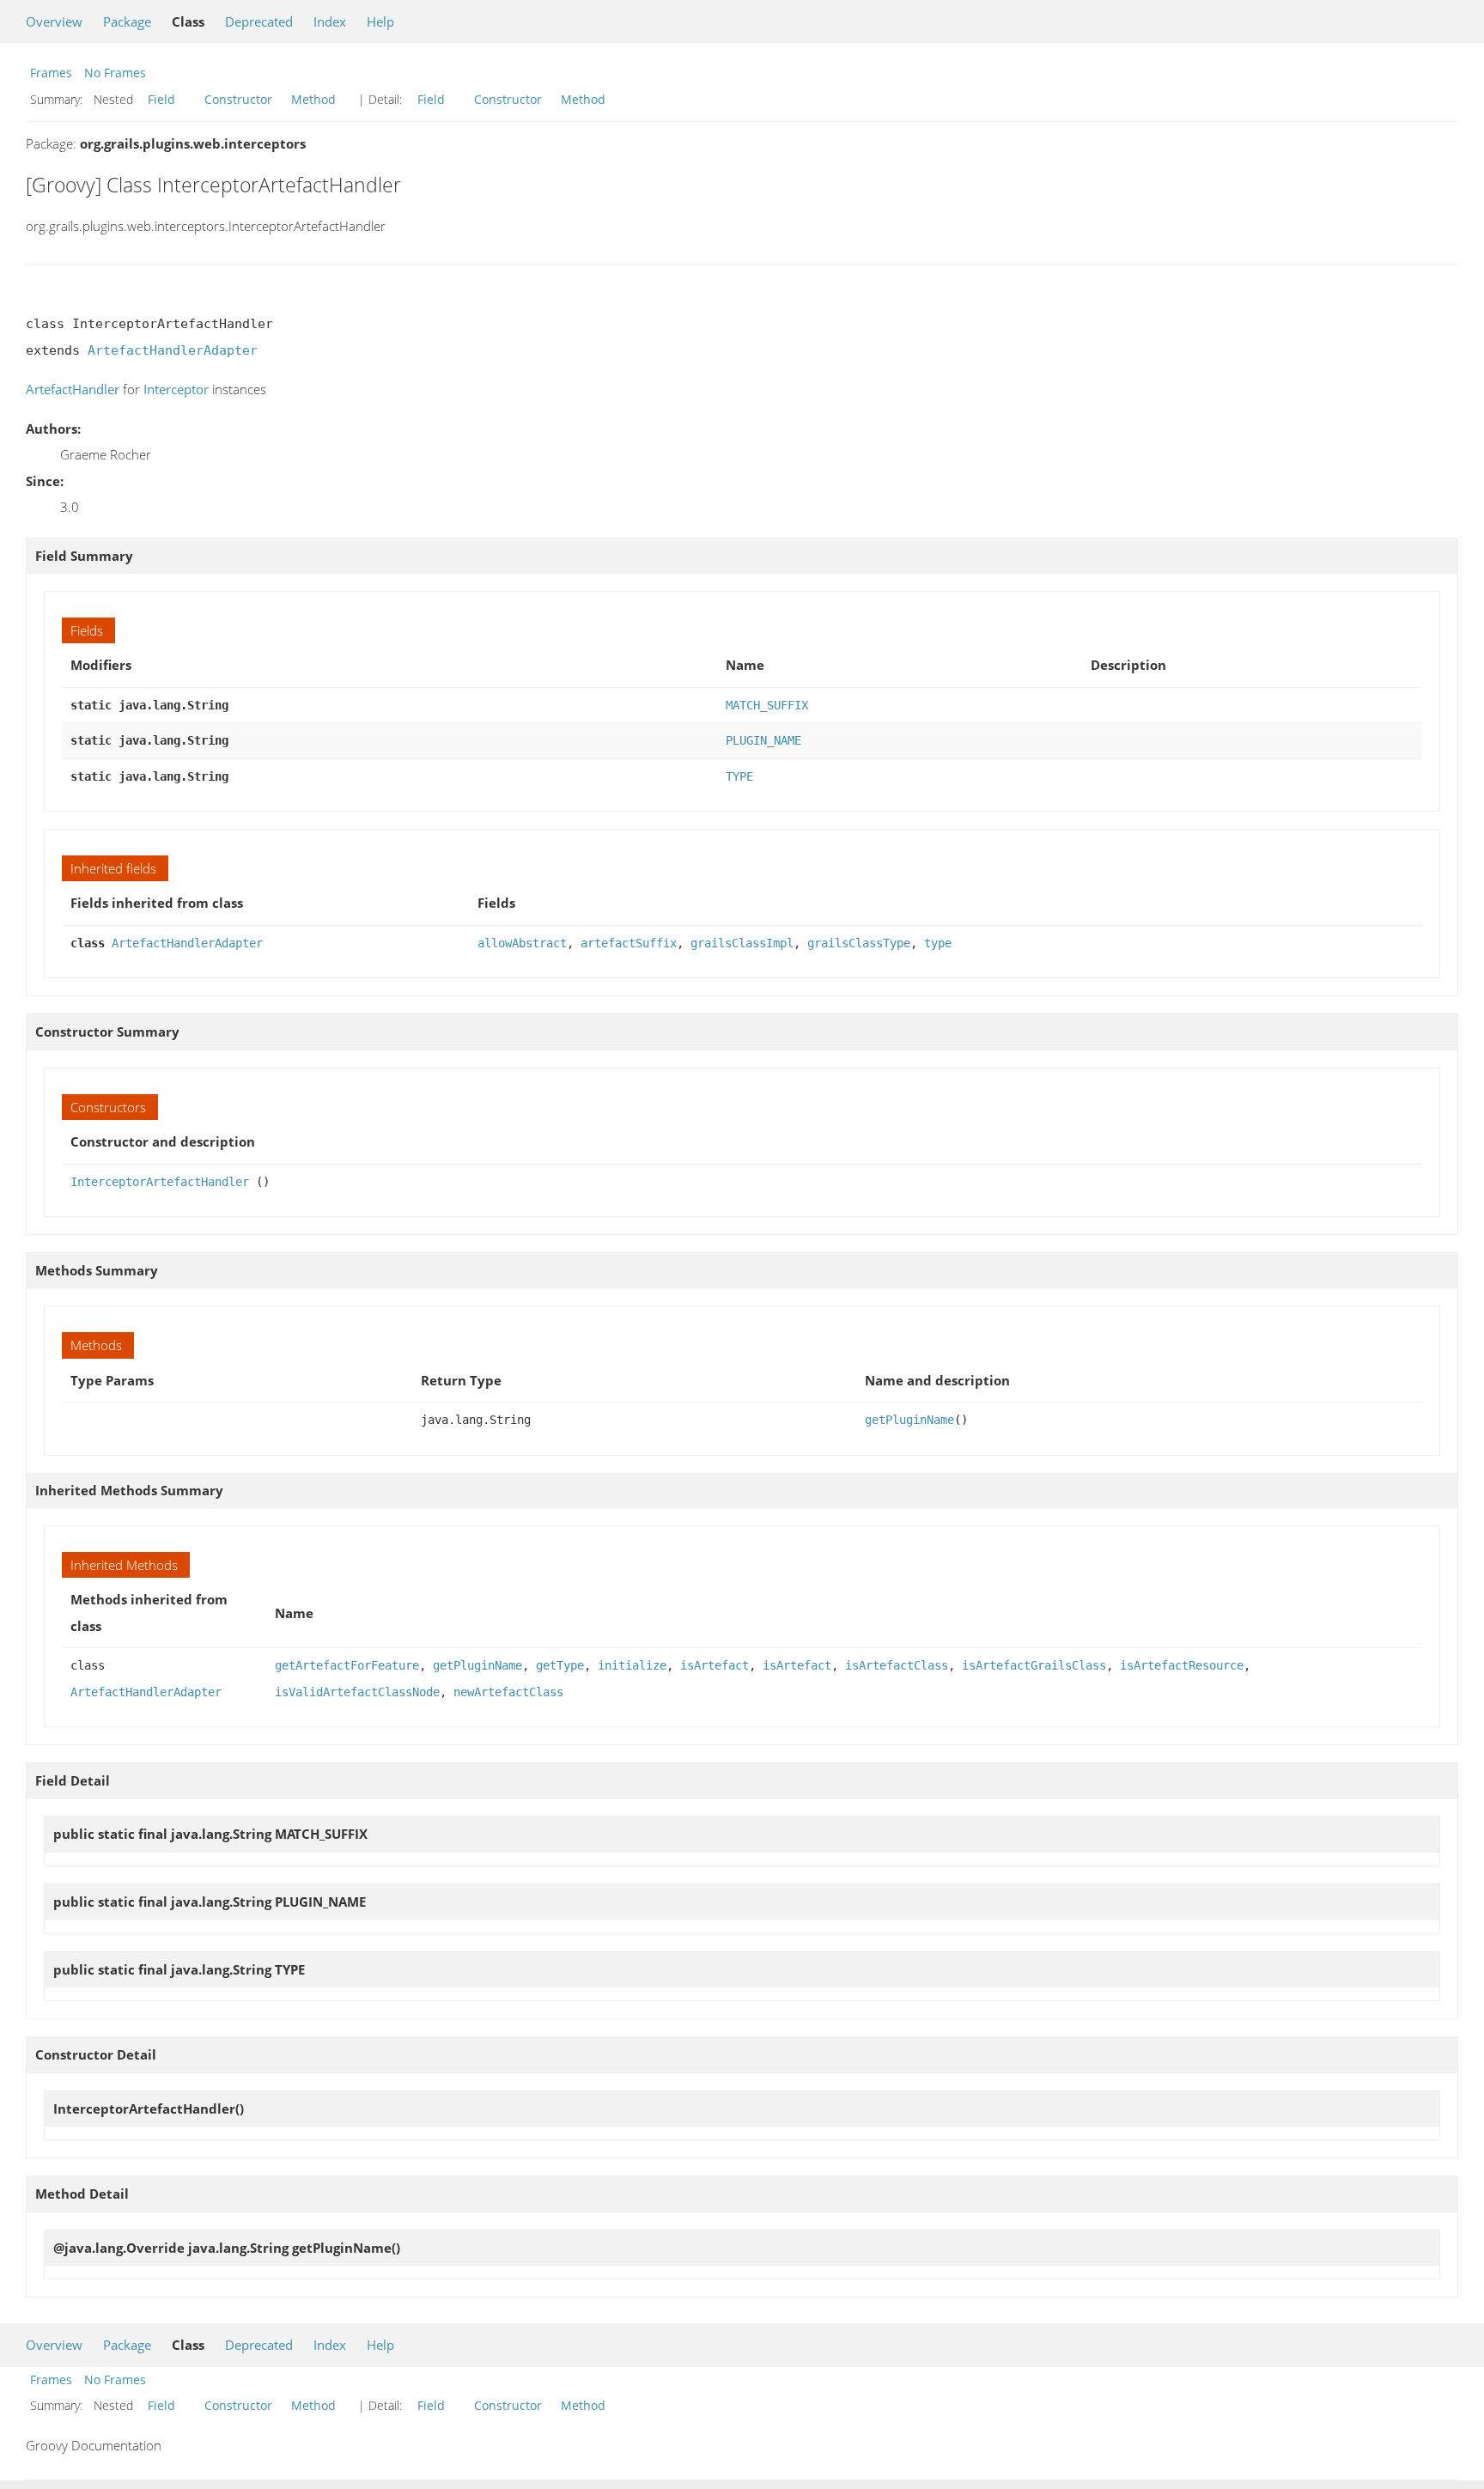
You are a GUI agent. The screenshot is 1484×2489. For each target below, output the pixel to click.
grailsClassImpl (742, 943)
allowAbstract (522, 943)
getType (560, 1665)
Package (127, 21)
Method (313, 99)
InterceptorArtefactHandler (160, 1182)
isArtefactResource (1182, 1665)
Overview (54, 21)
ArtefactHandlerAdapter (173, 350)
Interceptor (176, 389)
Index (330, 21)
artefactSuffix (629, 943)
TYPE (739, 776)
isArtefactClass (897, 1665)
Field (161, 99)
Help (380, 21)
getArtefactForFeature (347, 1665)
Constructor (238, 99)
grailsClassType (859, 943)
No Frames (115, 73)
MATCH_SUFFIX (767, 705)
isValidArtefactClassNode (357, 1692)
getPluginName (909, 1420)
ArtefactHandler (73, 389)
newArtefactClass (508, 1692)
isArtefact (715, 1665)
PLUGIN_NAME (763, 740)
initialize (632, 1665)
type (938, 943)
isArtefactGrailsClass (1034, 1665)
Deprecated (259, 21)
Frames (51, 73)
